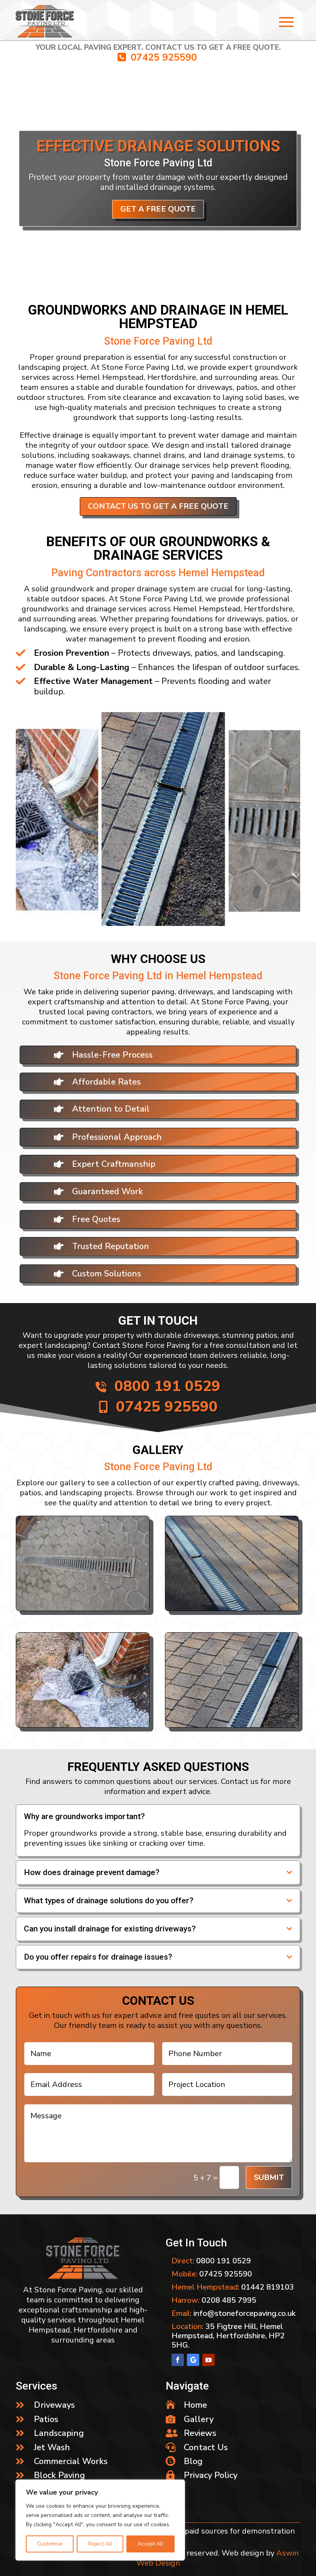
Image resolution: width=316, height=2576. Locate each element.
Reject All (100, 2544)
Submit (269, 2177)
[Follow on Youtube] (208, 2360)
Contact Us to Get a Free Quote (158, 507)
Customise (50, 2544)
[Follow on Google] (193, 2360)
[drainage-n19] (232, 1725)
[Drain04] (232, 1608)
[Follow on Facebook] (178, 2360)
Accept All (150, 2544)
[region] (100, 2520)
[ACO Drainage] (83, 1608)
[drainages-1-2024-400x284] (83, 1725)
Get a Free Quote (158, 238)
